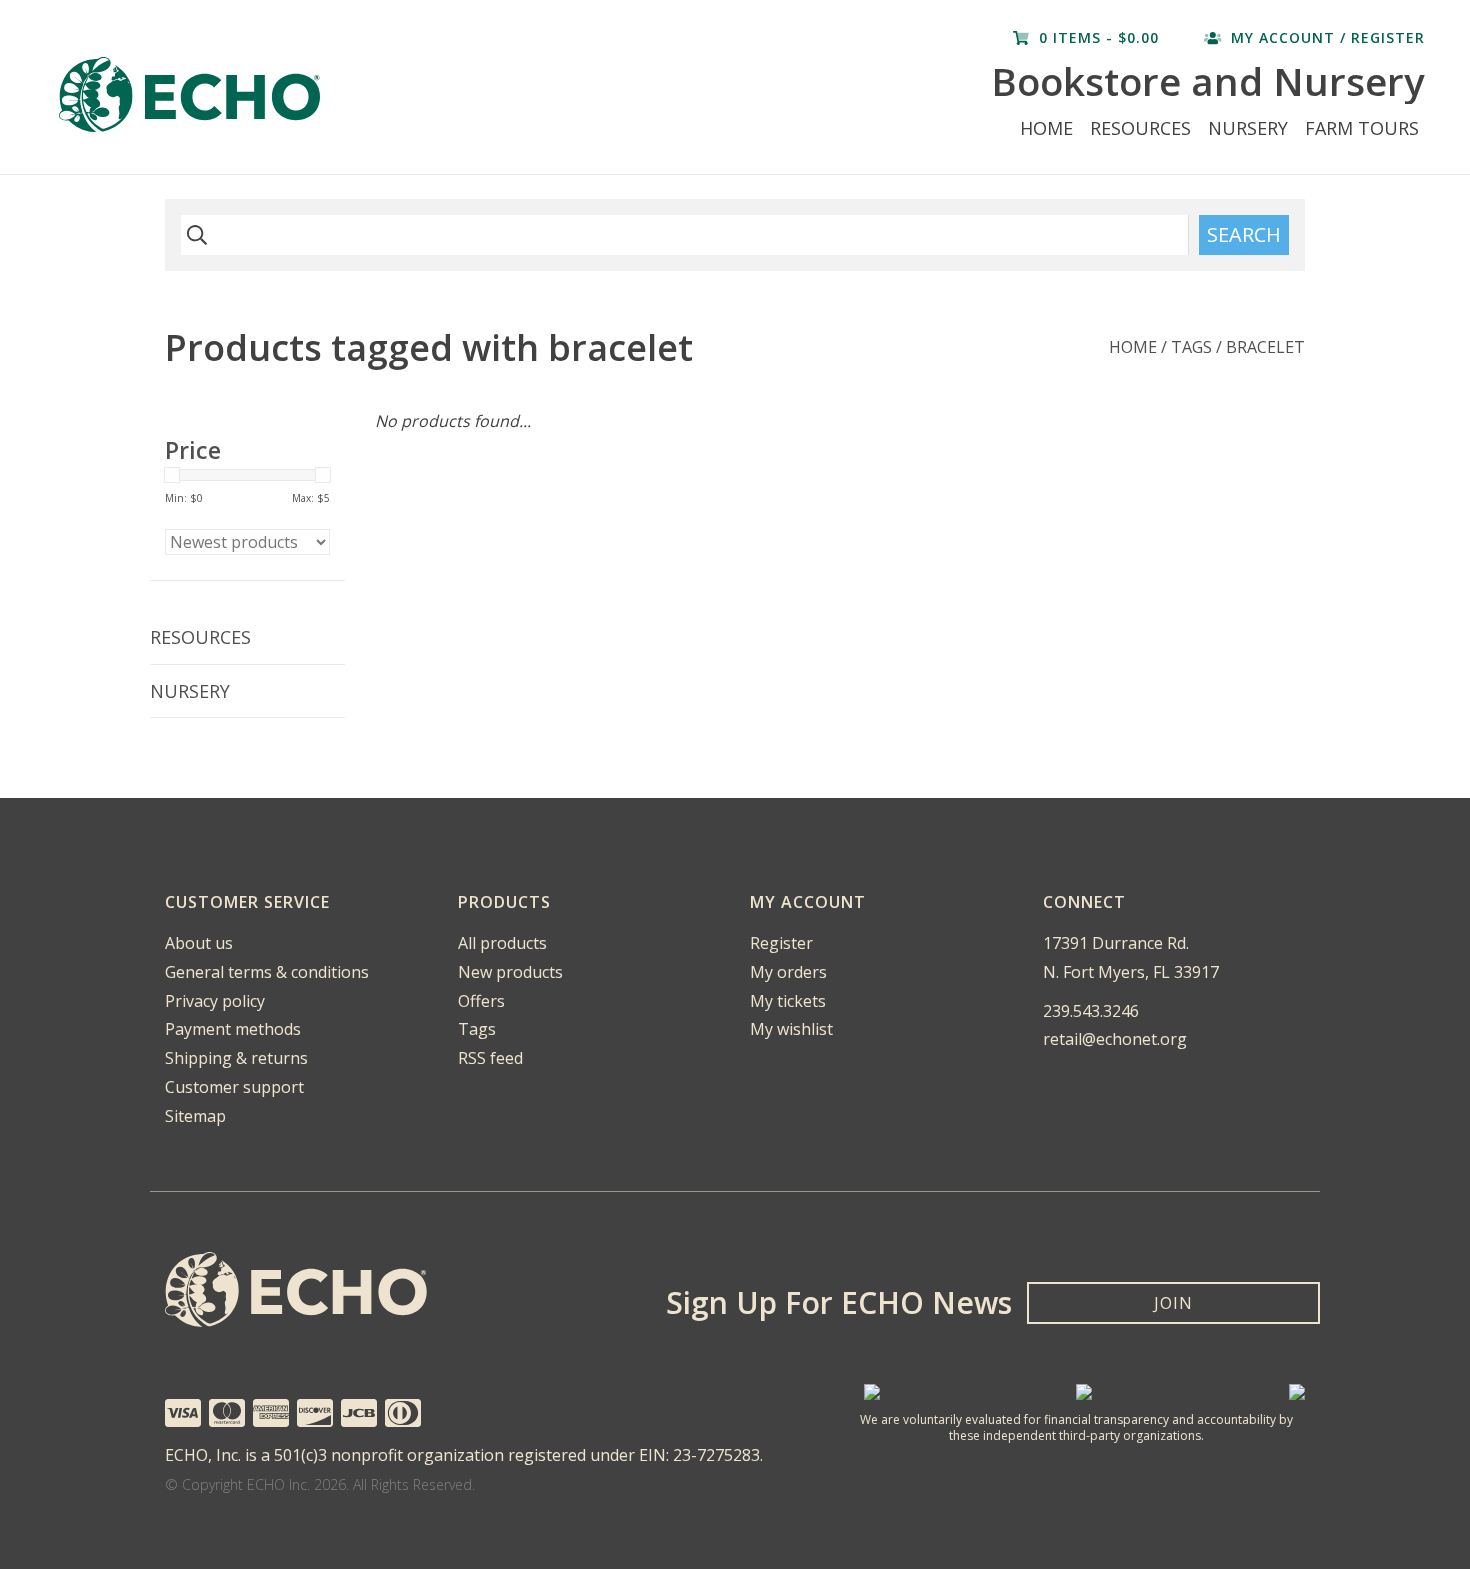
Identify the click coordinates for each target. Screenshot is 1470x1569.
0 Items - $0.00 (1099, 37)
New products (510, 972)
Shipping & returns (236, 1058)
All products (502, 943)
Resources (1140, 128)
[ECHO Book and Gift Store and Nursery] (315, 94)
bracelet (1265, 347)
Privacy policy (215, 1001)
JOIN (1173, 1303)
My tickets (788, 1001)
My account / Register (1325, 37)
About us (199, 943)
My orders (788, 972)
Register (781, 943)
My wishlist (791, 1029)
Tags (1191, 347)
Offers (481, 1001)
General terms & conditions (267, 972)
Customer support (234, 1087)
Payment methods (233, 1029)
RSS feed (490, 1058)
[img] (194, 235)
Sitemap (195, 1116)
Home (1046, 128)
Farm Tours (1362, 128)
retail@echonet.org (1115, 1039)
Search (1244, 234)
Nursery (1248, 128)
